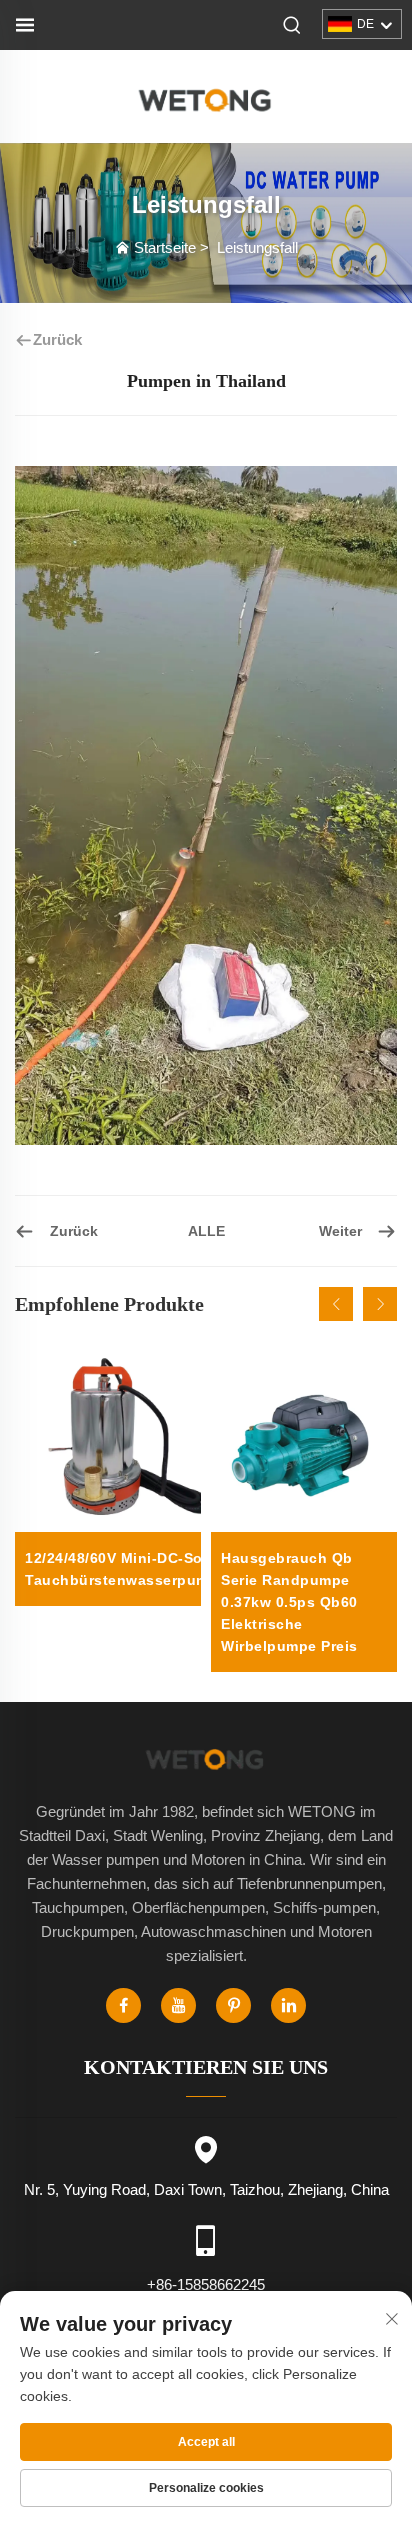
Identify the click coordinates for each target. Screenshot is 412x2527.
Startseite (165, 247)
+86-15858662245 (206, 2284)
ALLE (206, 1231)
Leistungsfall (257, 247)
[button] (336, 1304)
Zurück (57, 339)
